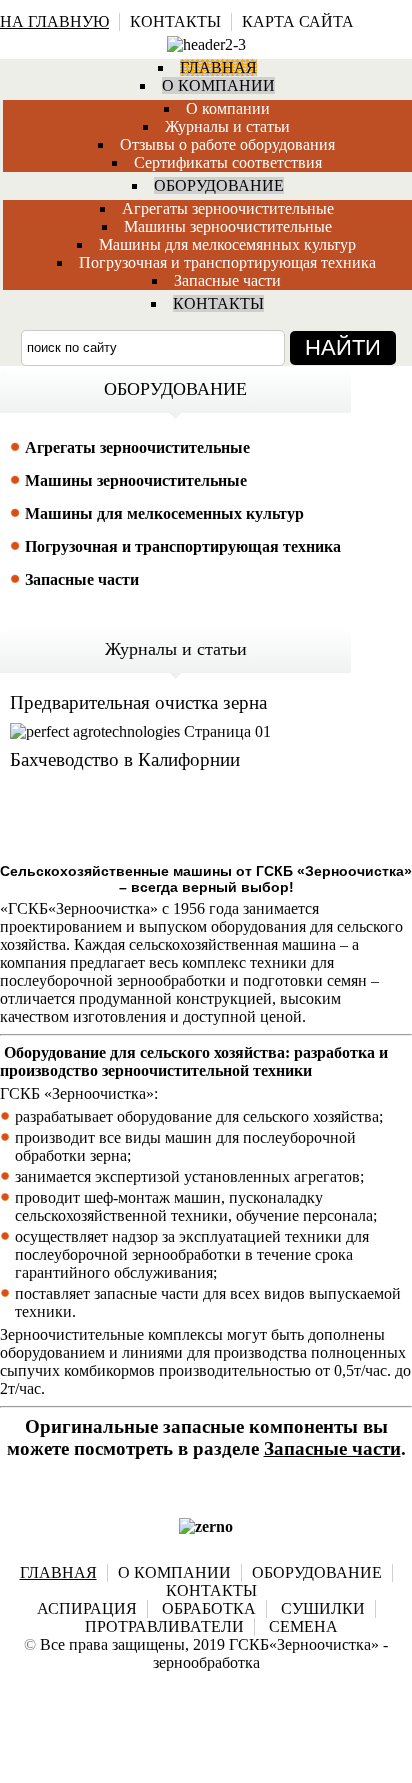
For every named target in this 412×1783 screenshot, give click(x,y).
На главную (54, 21)
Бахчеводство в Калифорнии (125, 759)
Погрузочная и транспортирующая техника (227, 262)
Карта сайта (298, 21)
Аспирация (87, 1608)
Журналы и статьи (227, 126)
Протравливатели (164, 1626)
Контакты (175, 21)
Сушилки (323, 1608)
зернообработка (206, 1662)
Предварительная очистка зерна (138, 702)
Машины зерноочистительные (228, 226)
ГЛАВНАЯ (58, 1572)
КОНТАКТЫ (211, 1590)
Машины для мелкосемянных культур (227, 244)
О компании (228, 108)
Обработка (209, 1608)
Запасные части (227, 280)
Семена (303, 1626)
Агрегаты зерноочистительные (228, 208)
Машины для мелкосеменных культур (164, 513)
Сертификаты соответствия (228, 162)
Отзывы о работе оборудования (227, 144)
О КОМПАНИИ (174, 1572)
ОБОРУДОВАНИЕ (317, 1572)
